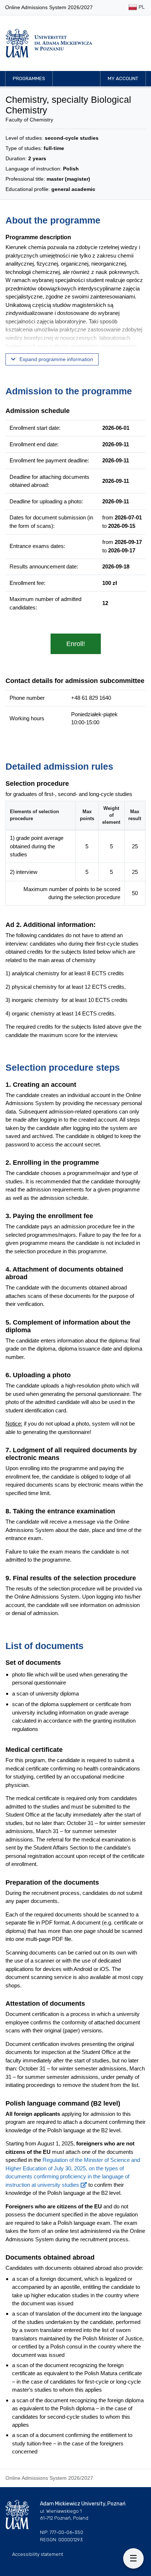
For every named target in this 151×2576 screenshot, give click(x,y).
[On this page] (133, 2558)
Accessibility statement (38, 2554)
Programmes (29, 78)
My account (123, 78)
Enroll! (76, 644)
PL (141, 7)
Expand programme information (56, 359)
